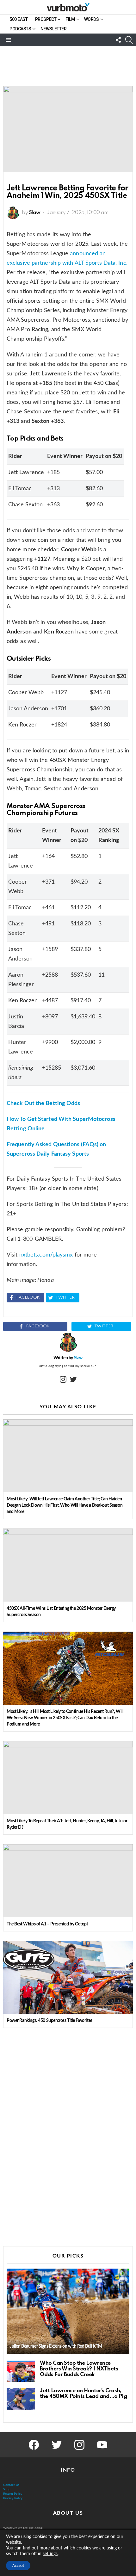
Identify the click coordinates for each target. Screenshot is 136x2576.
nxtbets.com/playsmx (46, 1255)
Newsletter (54, 29)
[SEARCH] (129, 40)
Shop (7, 2489)
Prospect (46, 19)
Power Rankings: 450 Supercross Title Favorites (49, 2021)
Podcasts (20, 29)
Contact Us (11, 2485)
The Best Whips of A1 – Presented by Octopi (47, 1924)
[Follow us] (118, 40)
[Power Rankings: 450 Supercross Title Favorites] (68, 1977)
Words (92, 19)
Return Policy (13, 2494)
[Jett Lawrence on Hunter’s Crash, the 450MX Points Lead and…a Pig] (21, 2399)
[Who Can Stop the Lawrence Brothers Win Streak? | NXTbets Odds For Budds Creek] (21, 2371)
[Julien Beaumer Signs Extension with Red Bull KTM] (68, 2311)
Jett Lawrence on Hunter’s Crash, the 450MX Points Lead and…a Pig (83, 2394)
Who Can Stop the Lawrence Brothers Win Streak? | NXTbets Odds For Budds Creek (79, 2369)
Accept (18, 2566)
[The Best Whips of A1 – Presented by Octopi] (68, 1881)
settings (50, 2554)
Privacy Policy (13, 2498)
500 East (19, 19)
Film (70, 19)
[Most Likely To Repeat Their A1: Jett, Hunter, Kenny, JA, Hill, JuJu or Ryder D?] (68, 1778)
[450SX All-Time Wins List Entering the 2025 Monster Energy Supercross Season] (68, 1565)
